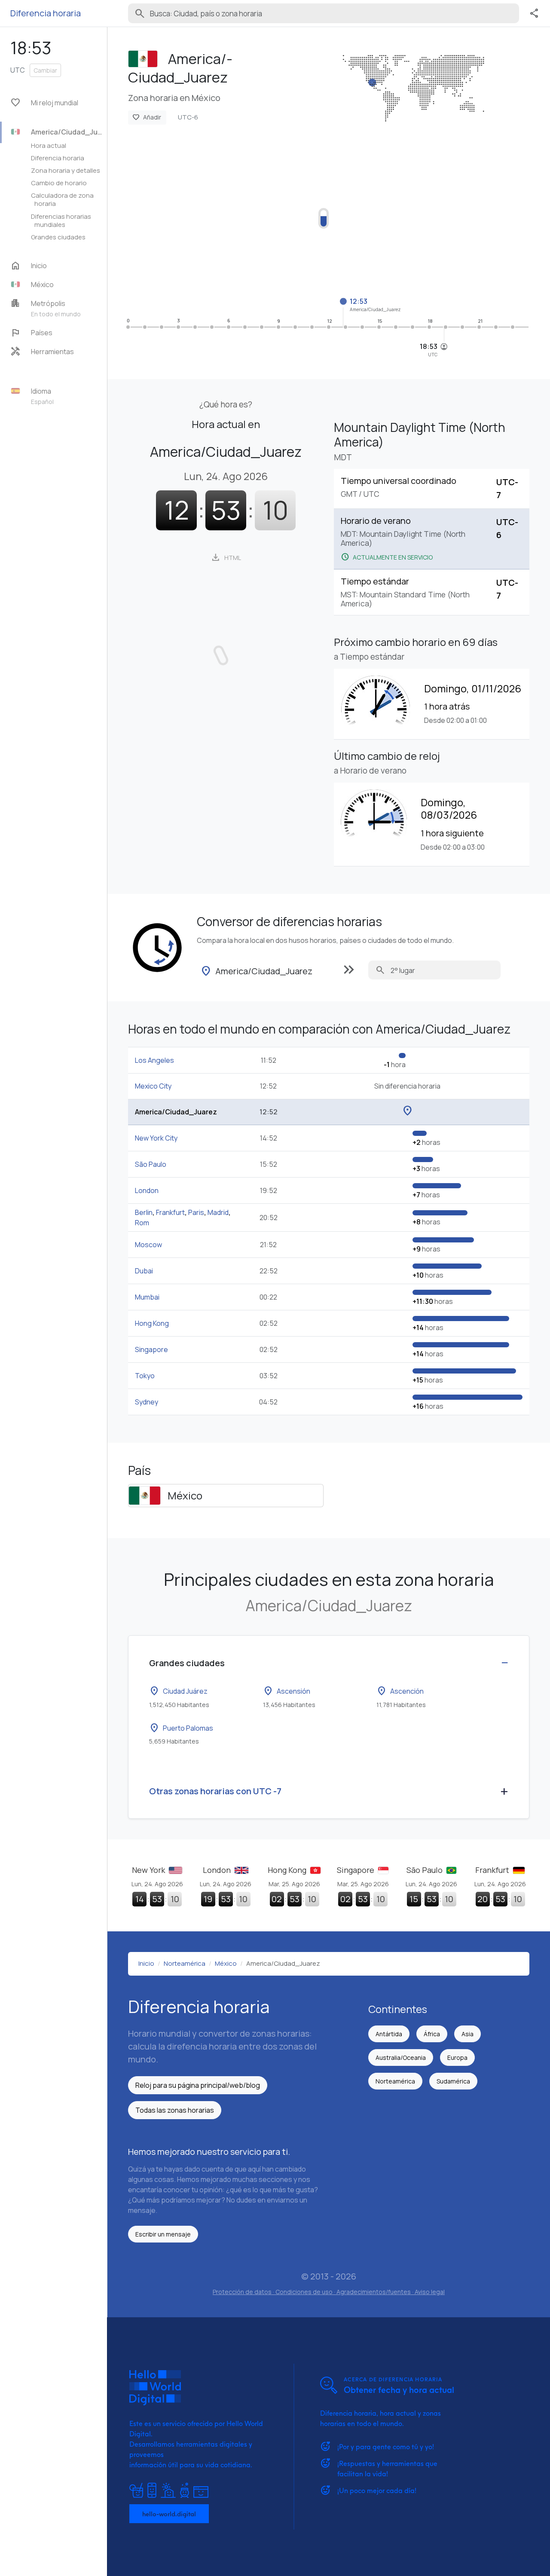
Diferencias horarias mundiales (61, 220)
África (432, 2034)
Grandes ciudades (58, 237)
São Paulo (151, 1164)
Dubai (144, 1271)
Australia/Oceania (401, 2057)
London (147, 1190)
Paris (196, 1212)
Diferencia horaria (58, 158)
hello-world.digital (169, 2514)
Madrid (218, 1212)
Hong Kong (152, 1323)
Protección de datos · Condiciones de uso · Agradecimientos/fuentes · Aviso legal (329, 2292)
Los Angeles (154, 1060)
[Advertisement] (329, 213)
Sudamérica (453, 2081)
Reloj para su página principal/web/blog (198, 2085)
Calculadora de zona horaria (62, 199)
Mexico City (153, 1086)
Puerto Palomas (181, 1728)
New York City (156, 1138)
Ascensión (287, 1691)
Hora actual (49, 145)
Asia (467, 2034)
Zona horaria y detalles (66, 170)
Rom (142, 1223)
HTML (226, 557)
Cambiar (45, 70)
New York (149, 1870)
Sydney (147, 1402)
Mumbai (147, 1297)
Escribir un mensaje (163, 2234)
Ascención (400, 1691)
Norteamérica (395, 2081)
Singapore (151, 1349)
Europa (457, 2057)
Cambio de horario (59, 183)
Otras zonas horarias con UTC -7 (215, 1791)
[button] (58, 285)
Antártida (389, 2034)
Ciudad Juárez (178, 1691)
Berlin (144, 1212)
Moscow (148, 1245)
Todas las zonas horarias (175, 2110)
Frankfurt (170, 1212)
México (185, 1495)
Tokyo (145, 1376)
